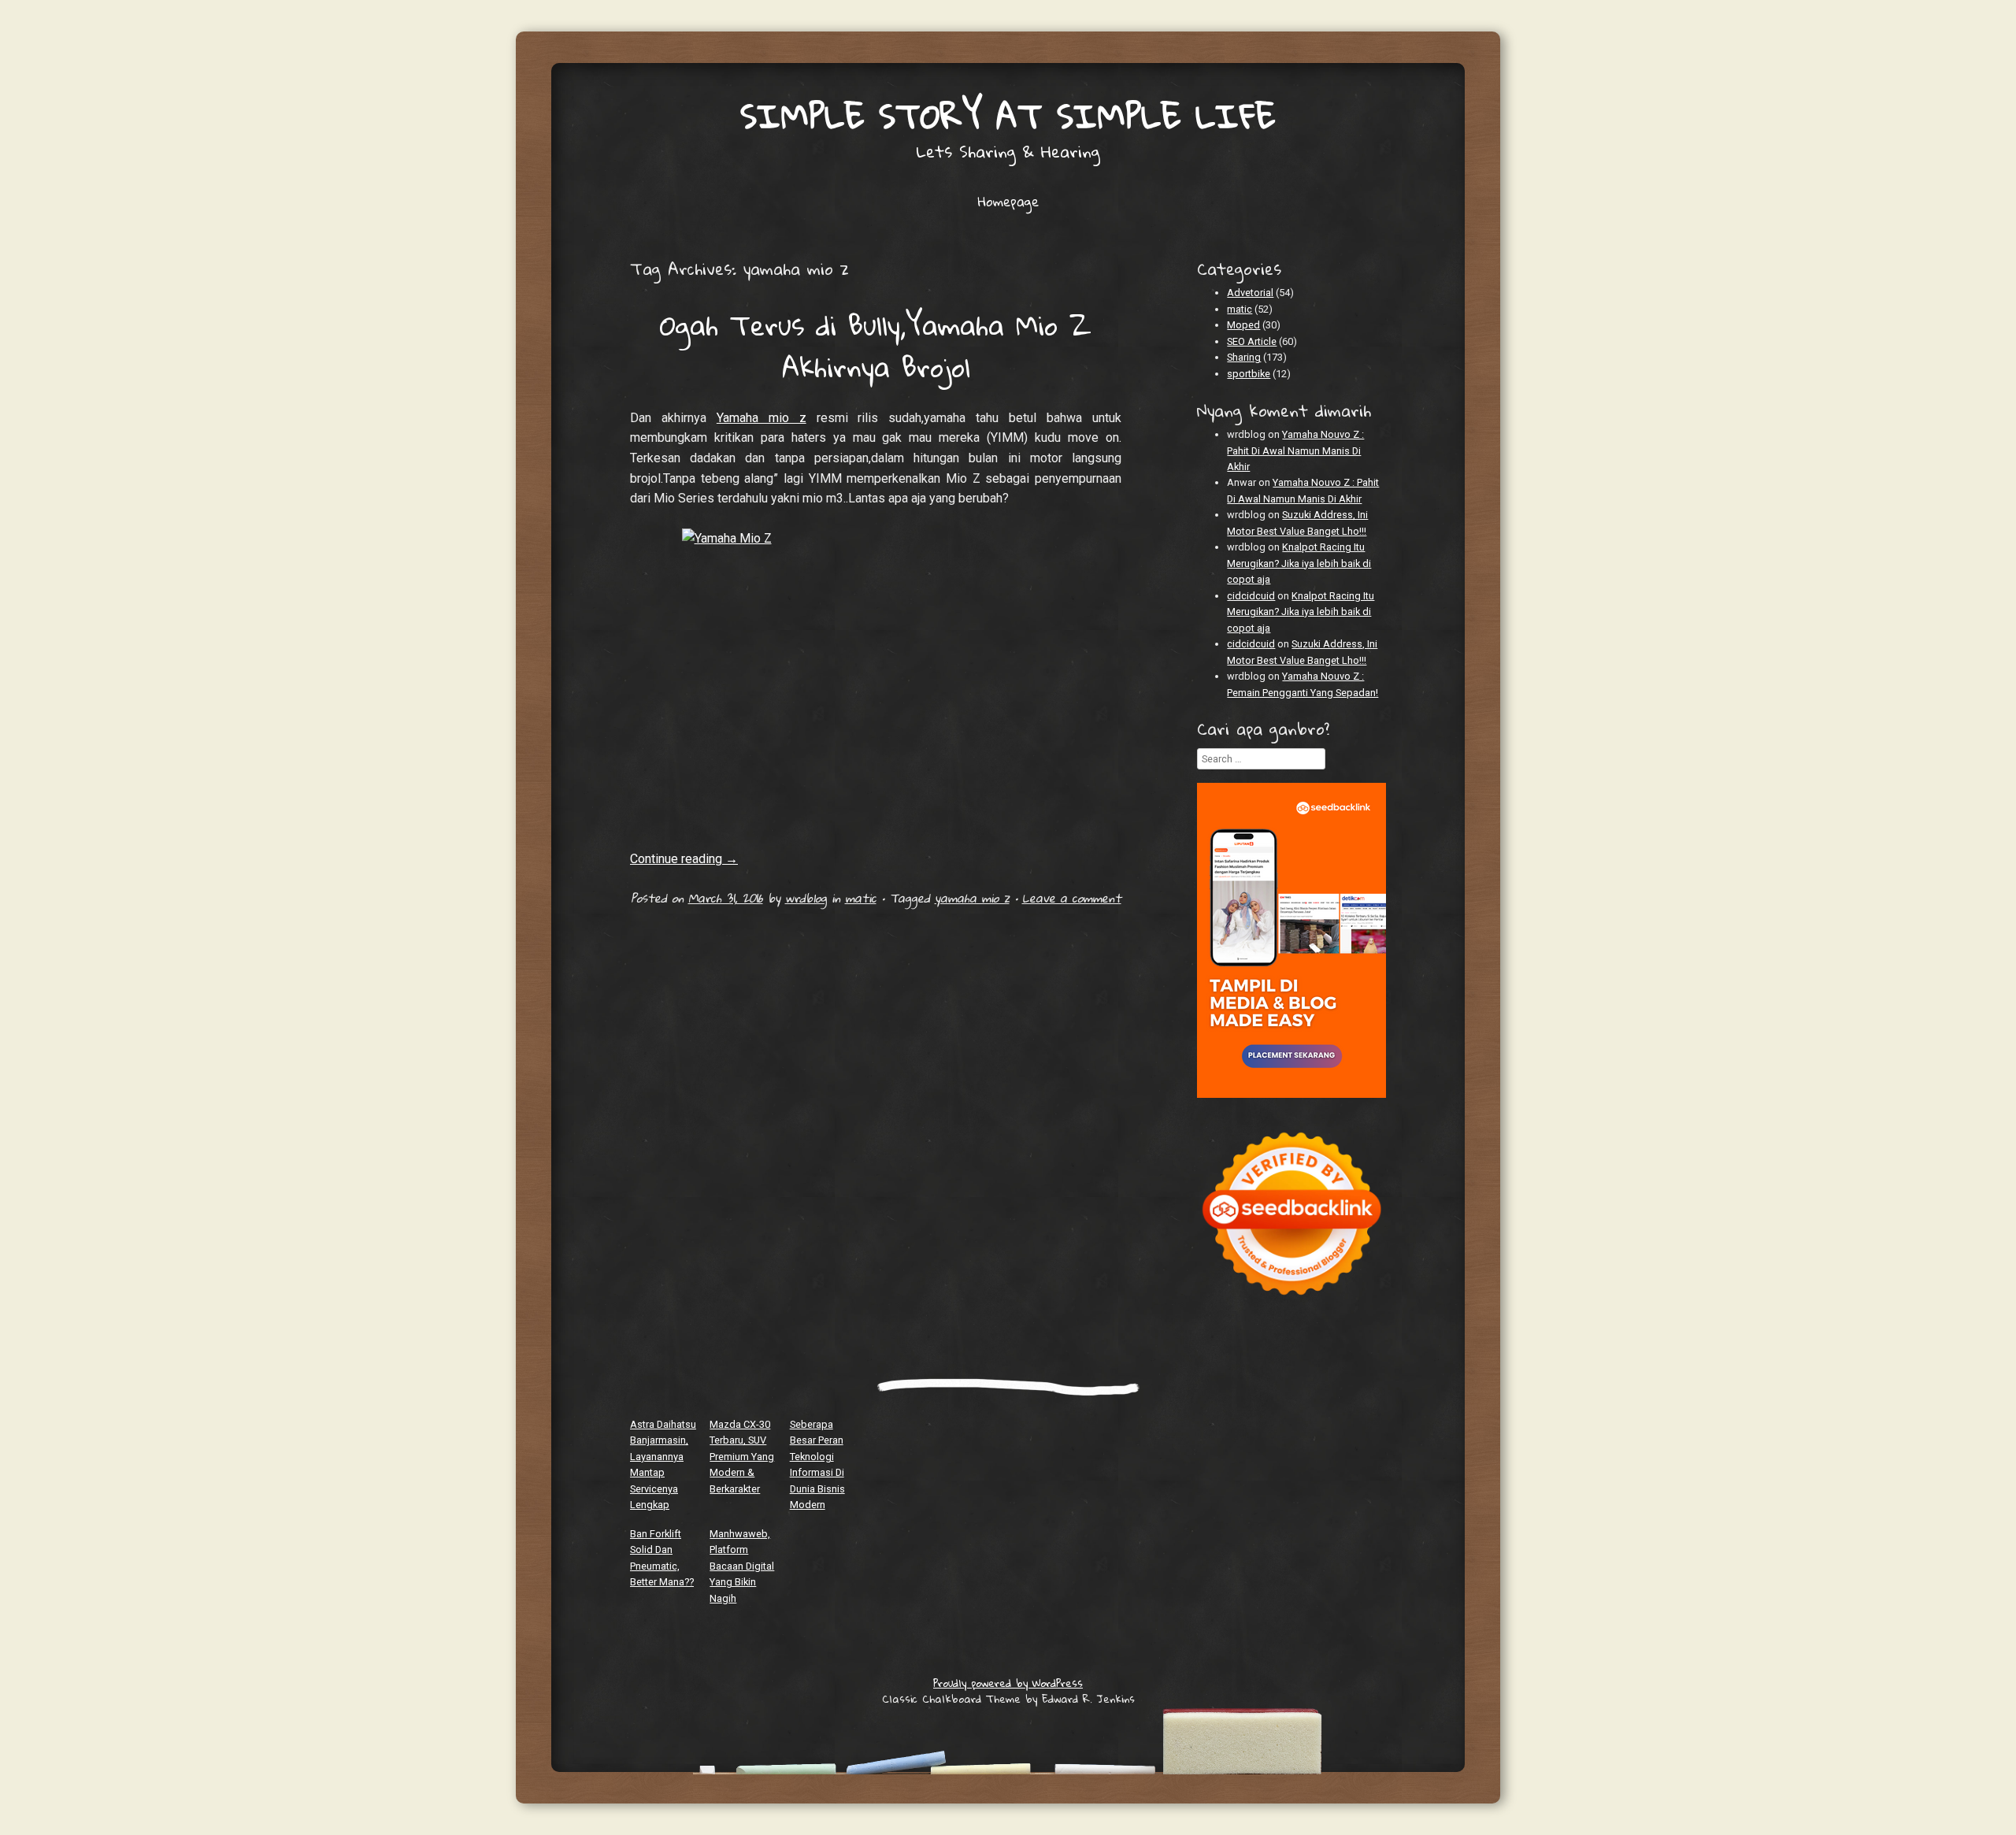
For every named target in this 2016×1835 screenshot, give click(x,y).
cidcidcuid (1251, 596)
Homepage (1008, 202)
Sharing (1244, 357)
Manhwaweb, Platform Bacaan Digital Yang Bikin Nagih (742, 1566)
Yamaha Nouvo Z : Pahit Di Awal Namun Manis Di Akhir (1295, 450)
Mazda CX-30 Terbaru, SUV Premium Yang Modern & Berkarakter (742, 1457)
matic (861, 898)
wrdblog (806, 898)
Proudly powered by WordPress (1008, 1683)
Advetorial (1250, 293)
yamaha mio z (972, 898)
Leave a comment (1072, 898)
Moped (1243, 325)
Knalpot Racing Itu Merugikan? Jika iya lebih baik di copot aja (1299, 563)
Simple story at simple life (1008, 115)
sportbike (1249, 374)
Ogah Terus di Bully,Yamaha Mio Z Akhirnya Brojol (876, 345)
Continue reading (684, 859)
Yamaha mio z (762, 418)
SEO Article (1252, 341)
